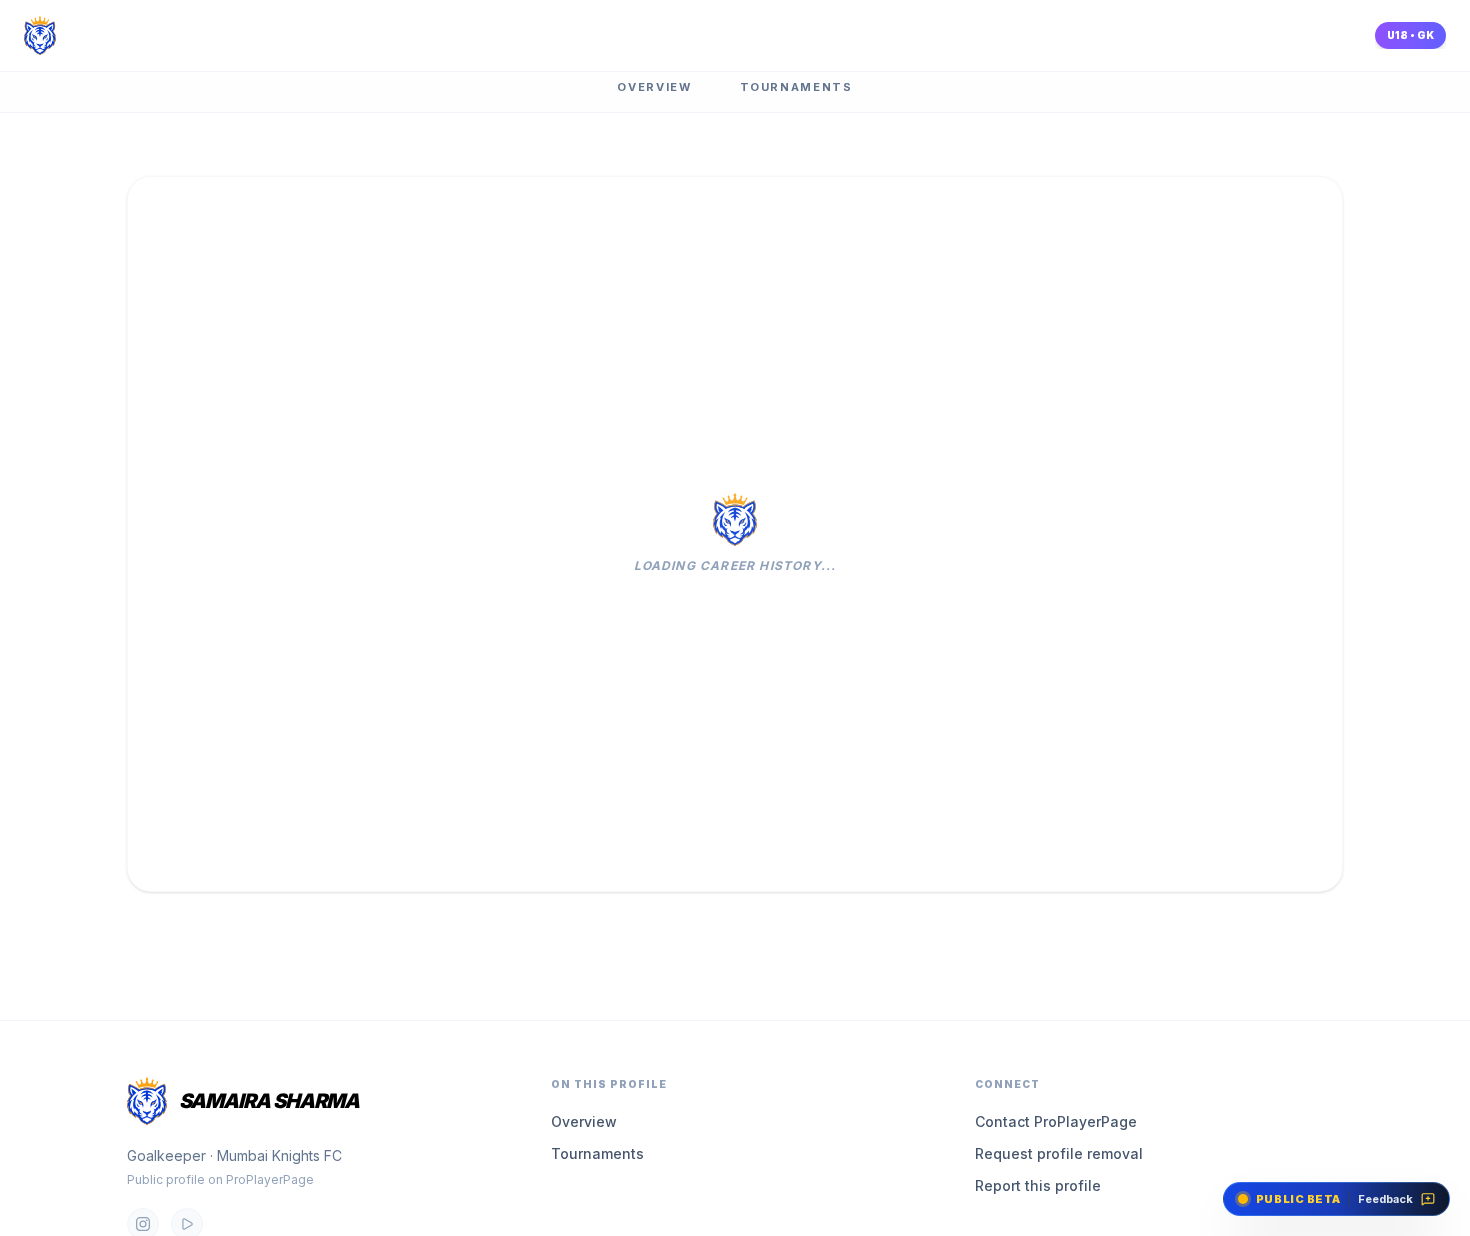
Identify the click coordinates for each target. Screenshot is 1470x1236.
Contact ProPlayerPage (1056, 1121)
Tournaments (796, 87)
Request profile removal (1059, 1153)
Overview (654, 87)
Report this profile (1038, 1185)
